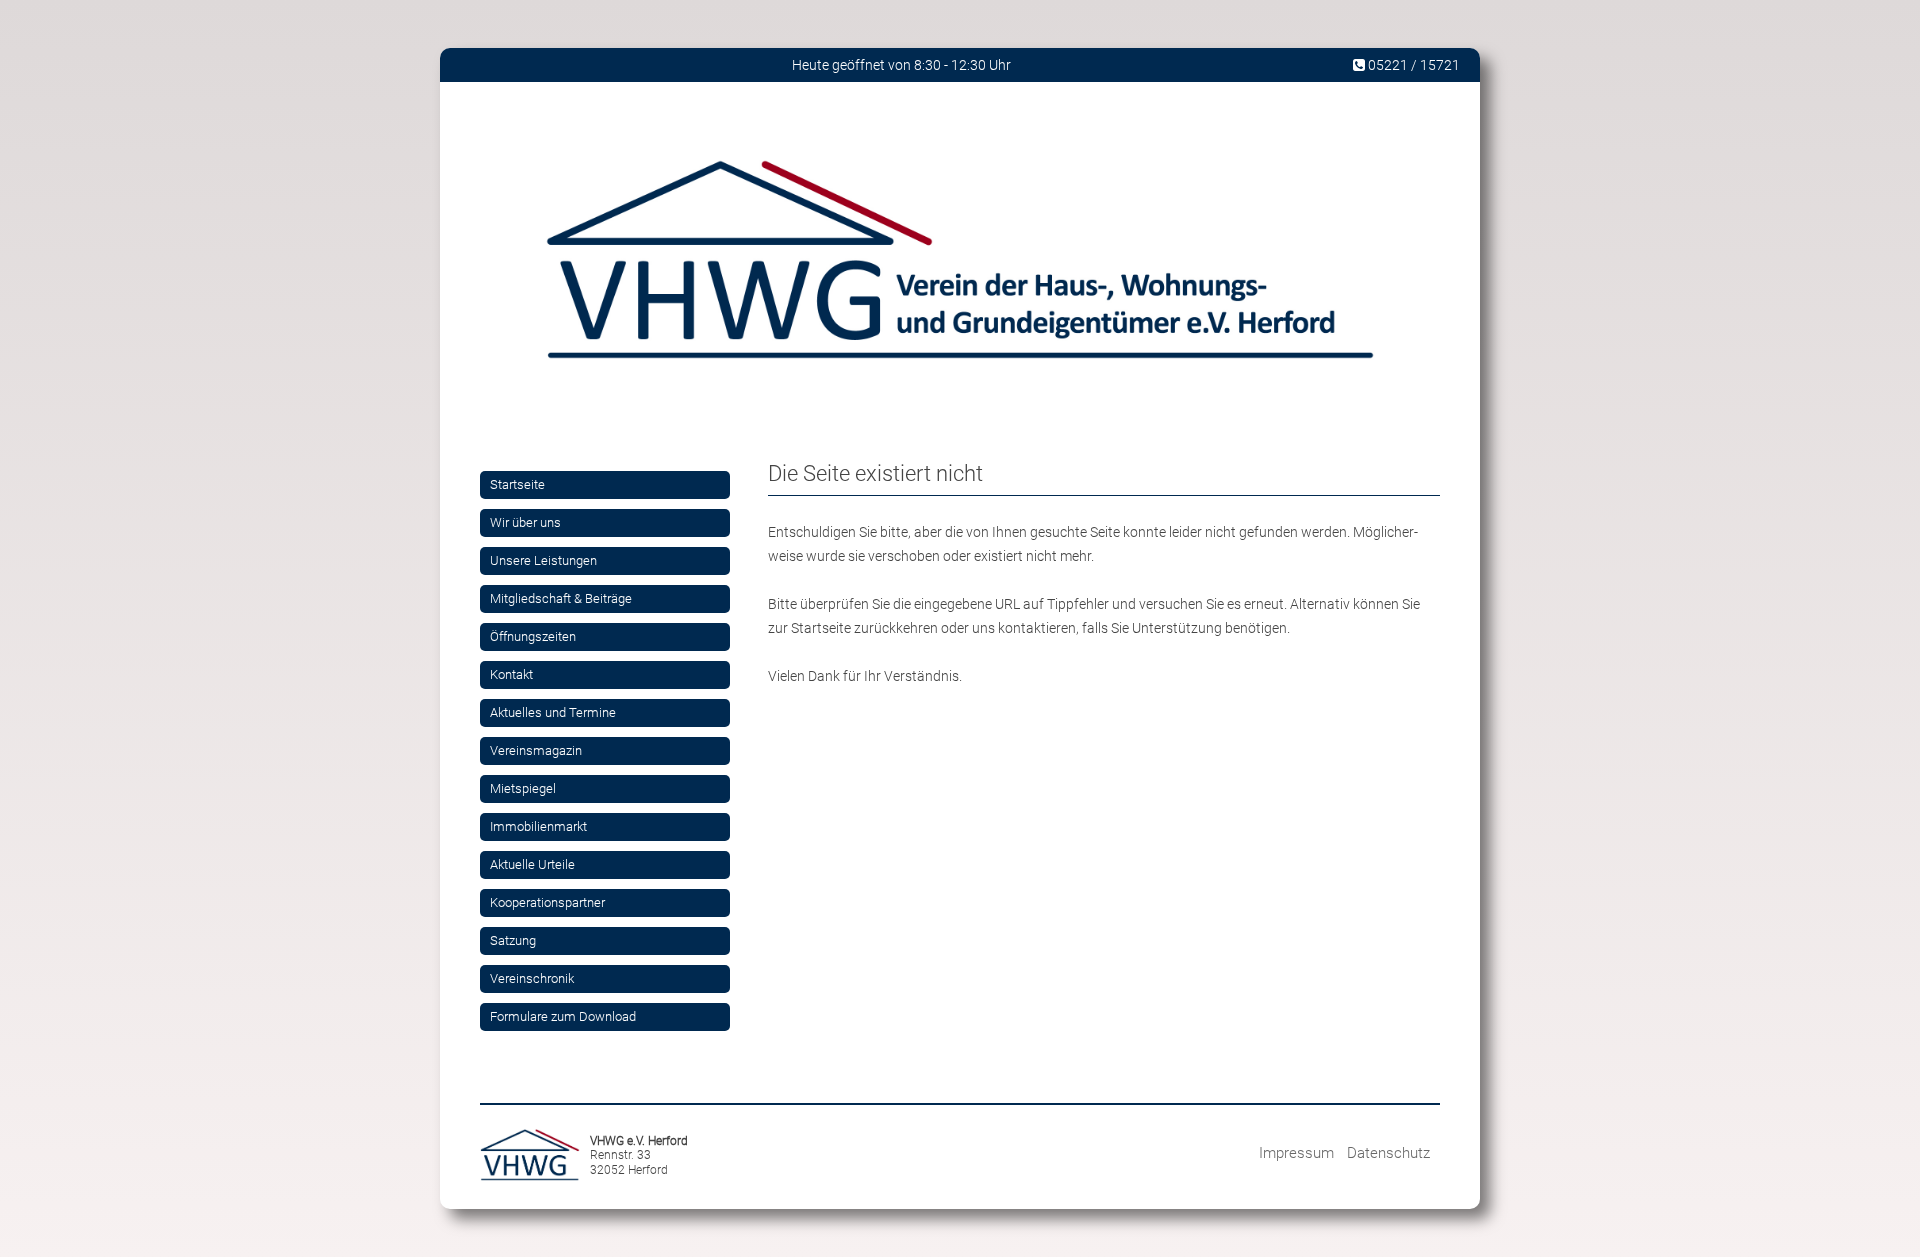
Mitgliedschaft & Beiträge (561, 598)
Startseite (517, 484)
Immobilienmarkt (538, 826)
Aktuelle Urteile (532, 864)
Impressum (1296, 1153)
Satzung (513, 940)
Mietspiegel (523, 788)
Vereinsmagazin (536, 750)
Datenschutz (1388, 1153)
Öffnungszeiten (533, 636)
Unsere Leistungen (543, 560)
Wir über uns (525, 522)
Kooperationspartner (547, 902)
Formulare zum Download (563, 1016)
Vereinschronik (532, 978)
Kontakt (511, 674)
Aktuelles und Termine (553, 712)
